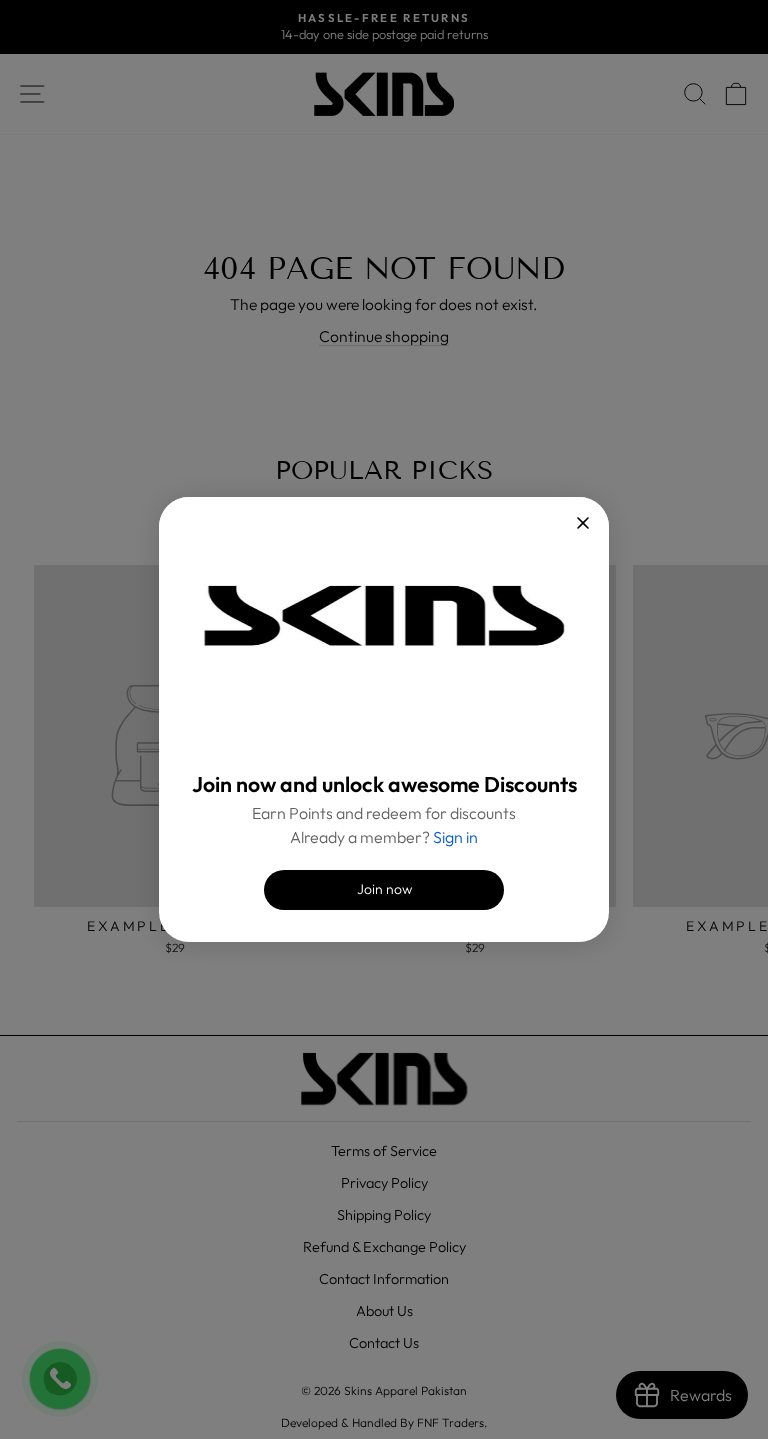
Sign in (455, 837)
